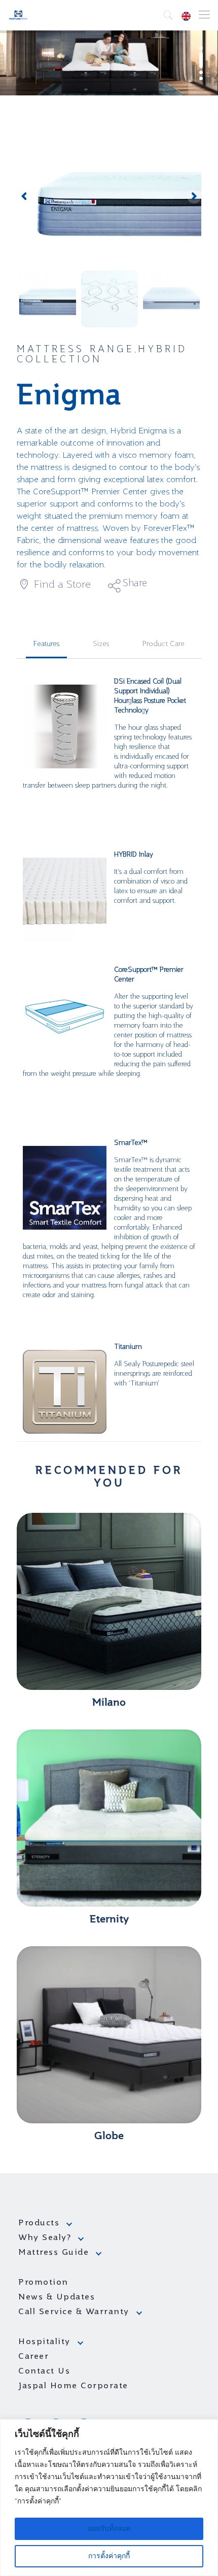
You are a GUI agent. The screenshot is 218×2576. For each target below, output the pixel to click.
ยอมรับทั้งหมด (109, 2529)
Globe (109, 2137)
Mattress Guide (53, 2253)
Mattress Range (76, 350)
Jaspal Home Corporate (73, 2386)
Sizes (101, 644)
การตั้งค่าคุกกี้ (109, 2556)
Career (33, 2357)
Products (39, 2223)
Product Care (163, 644)
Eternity (109, 1920)
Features (46, 644)
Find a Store (61, 585)
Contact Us (44, 2371)
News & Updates (57, 2297)
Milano (109, 1703)
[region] (109, 2498)
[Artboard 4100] (109, 197)
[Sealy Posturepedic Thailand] (19, 15)
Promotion (43, 2283)
